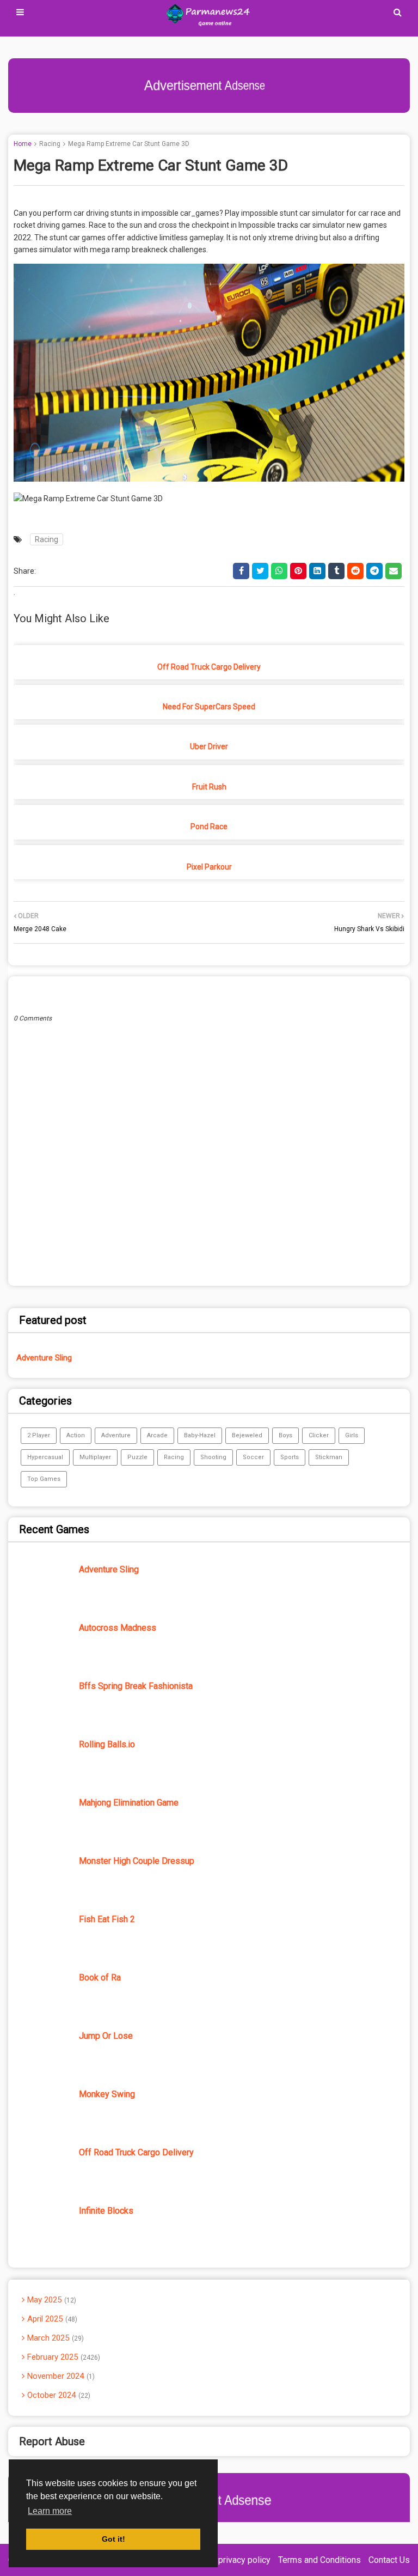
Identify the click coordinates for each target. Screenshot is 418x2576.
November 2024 (60, 2376)
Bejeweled (247, 1435)
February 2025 (63, 2357)
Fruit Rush (209, 787)
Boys (285, 1435)
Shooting (213, 1457)
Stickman (329, 1457)
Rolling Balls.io (107, 1744)
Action (76, 1435)
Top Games (44, 1479)
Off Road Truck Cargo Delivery (209, 667)
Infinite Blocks (106, 2211)
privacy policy (244, 2560)
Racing (50, 144)
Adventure (116, 1435)
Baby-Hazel (200, 1435)
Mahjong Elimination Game (129, 1803)
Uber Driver (209, 746)
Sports (290, 1457)
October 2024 (58, 2395)
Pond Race (209, 827)
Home (23, 144)
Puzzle (137, 1457)
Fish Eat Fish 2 (107, 1919)
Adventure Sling (44, 1358)
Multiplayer (95, 1457)
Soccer (253, 1457)
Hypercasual (45, 1457)
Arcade (157, 1435)
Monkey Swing (107, 2094)
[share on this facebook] (241, 571)
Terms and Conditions (319, 2560)
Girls (352, 1435)
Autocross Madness (118, 1628)
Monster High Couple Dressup (137, 1861)
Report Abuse (52, 2441)
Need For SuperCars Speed (209, 707)
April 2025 (51, 2319)
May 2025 (51, 2300)
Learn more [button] (50, 2511)
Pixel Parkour (209, 867)
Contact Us (389, 2560)
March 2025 (54, 2338)
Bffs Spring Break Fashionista (136, 1686)
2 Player (39, 1435)
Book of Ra (100, 1977)
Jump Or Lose (106, 2036)
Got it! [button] (113, 2539)
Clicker (319, 1435)
